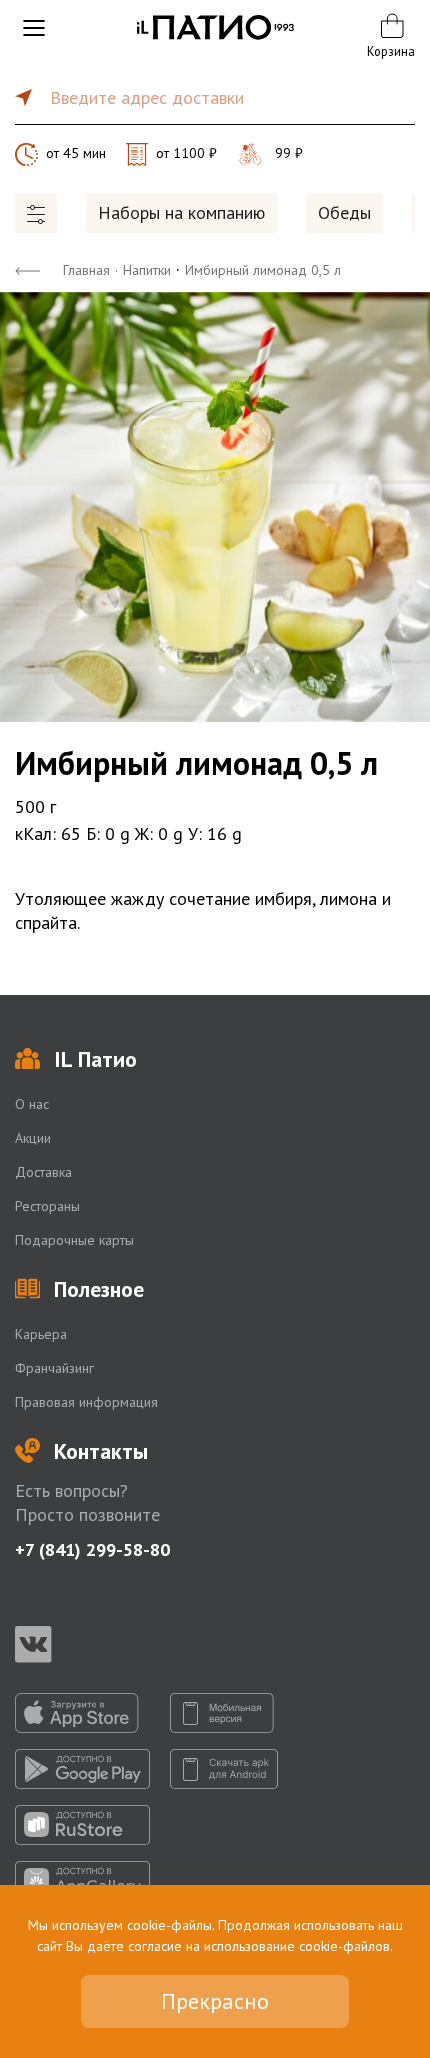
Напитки (147, 270)
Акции (33, 1138)
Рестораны (47, 1206)
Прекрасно (215, 2001)
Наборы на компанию (181, 212)
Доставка (43, 1172)
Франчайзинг (54, 1368)
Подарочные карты (74, 1240)
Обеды (344, 212)
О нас (32, 1104)
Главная (86, 270)
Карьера (41, 1334)
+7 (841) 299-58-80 (92, 1549)
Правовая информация (86, 1402)
